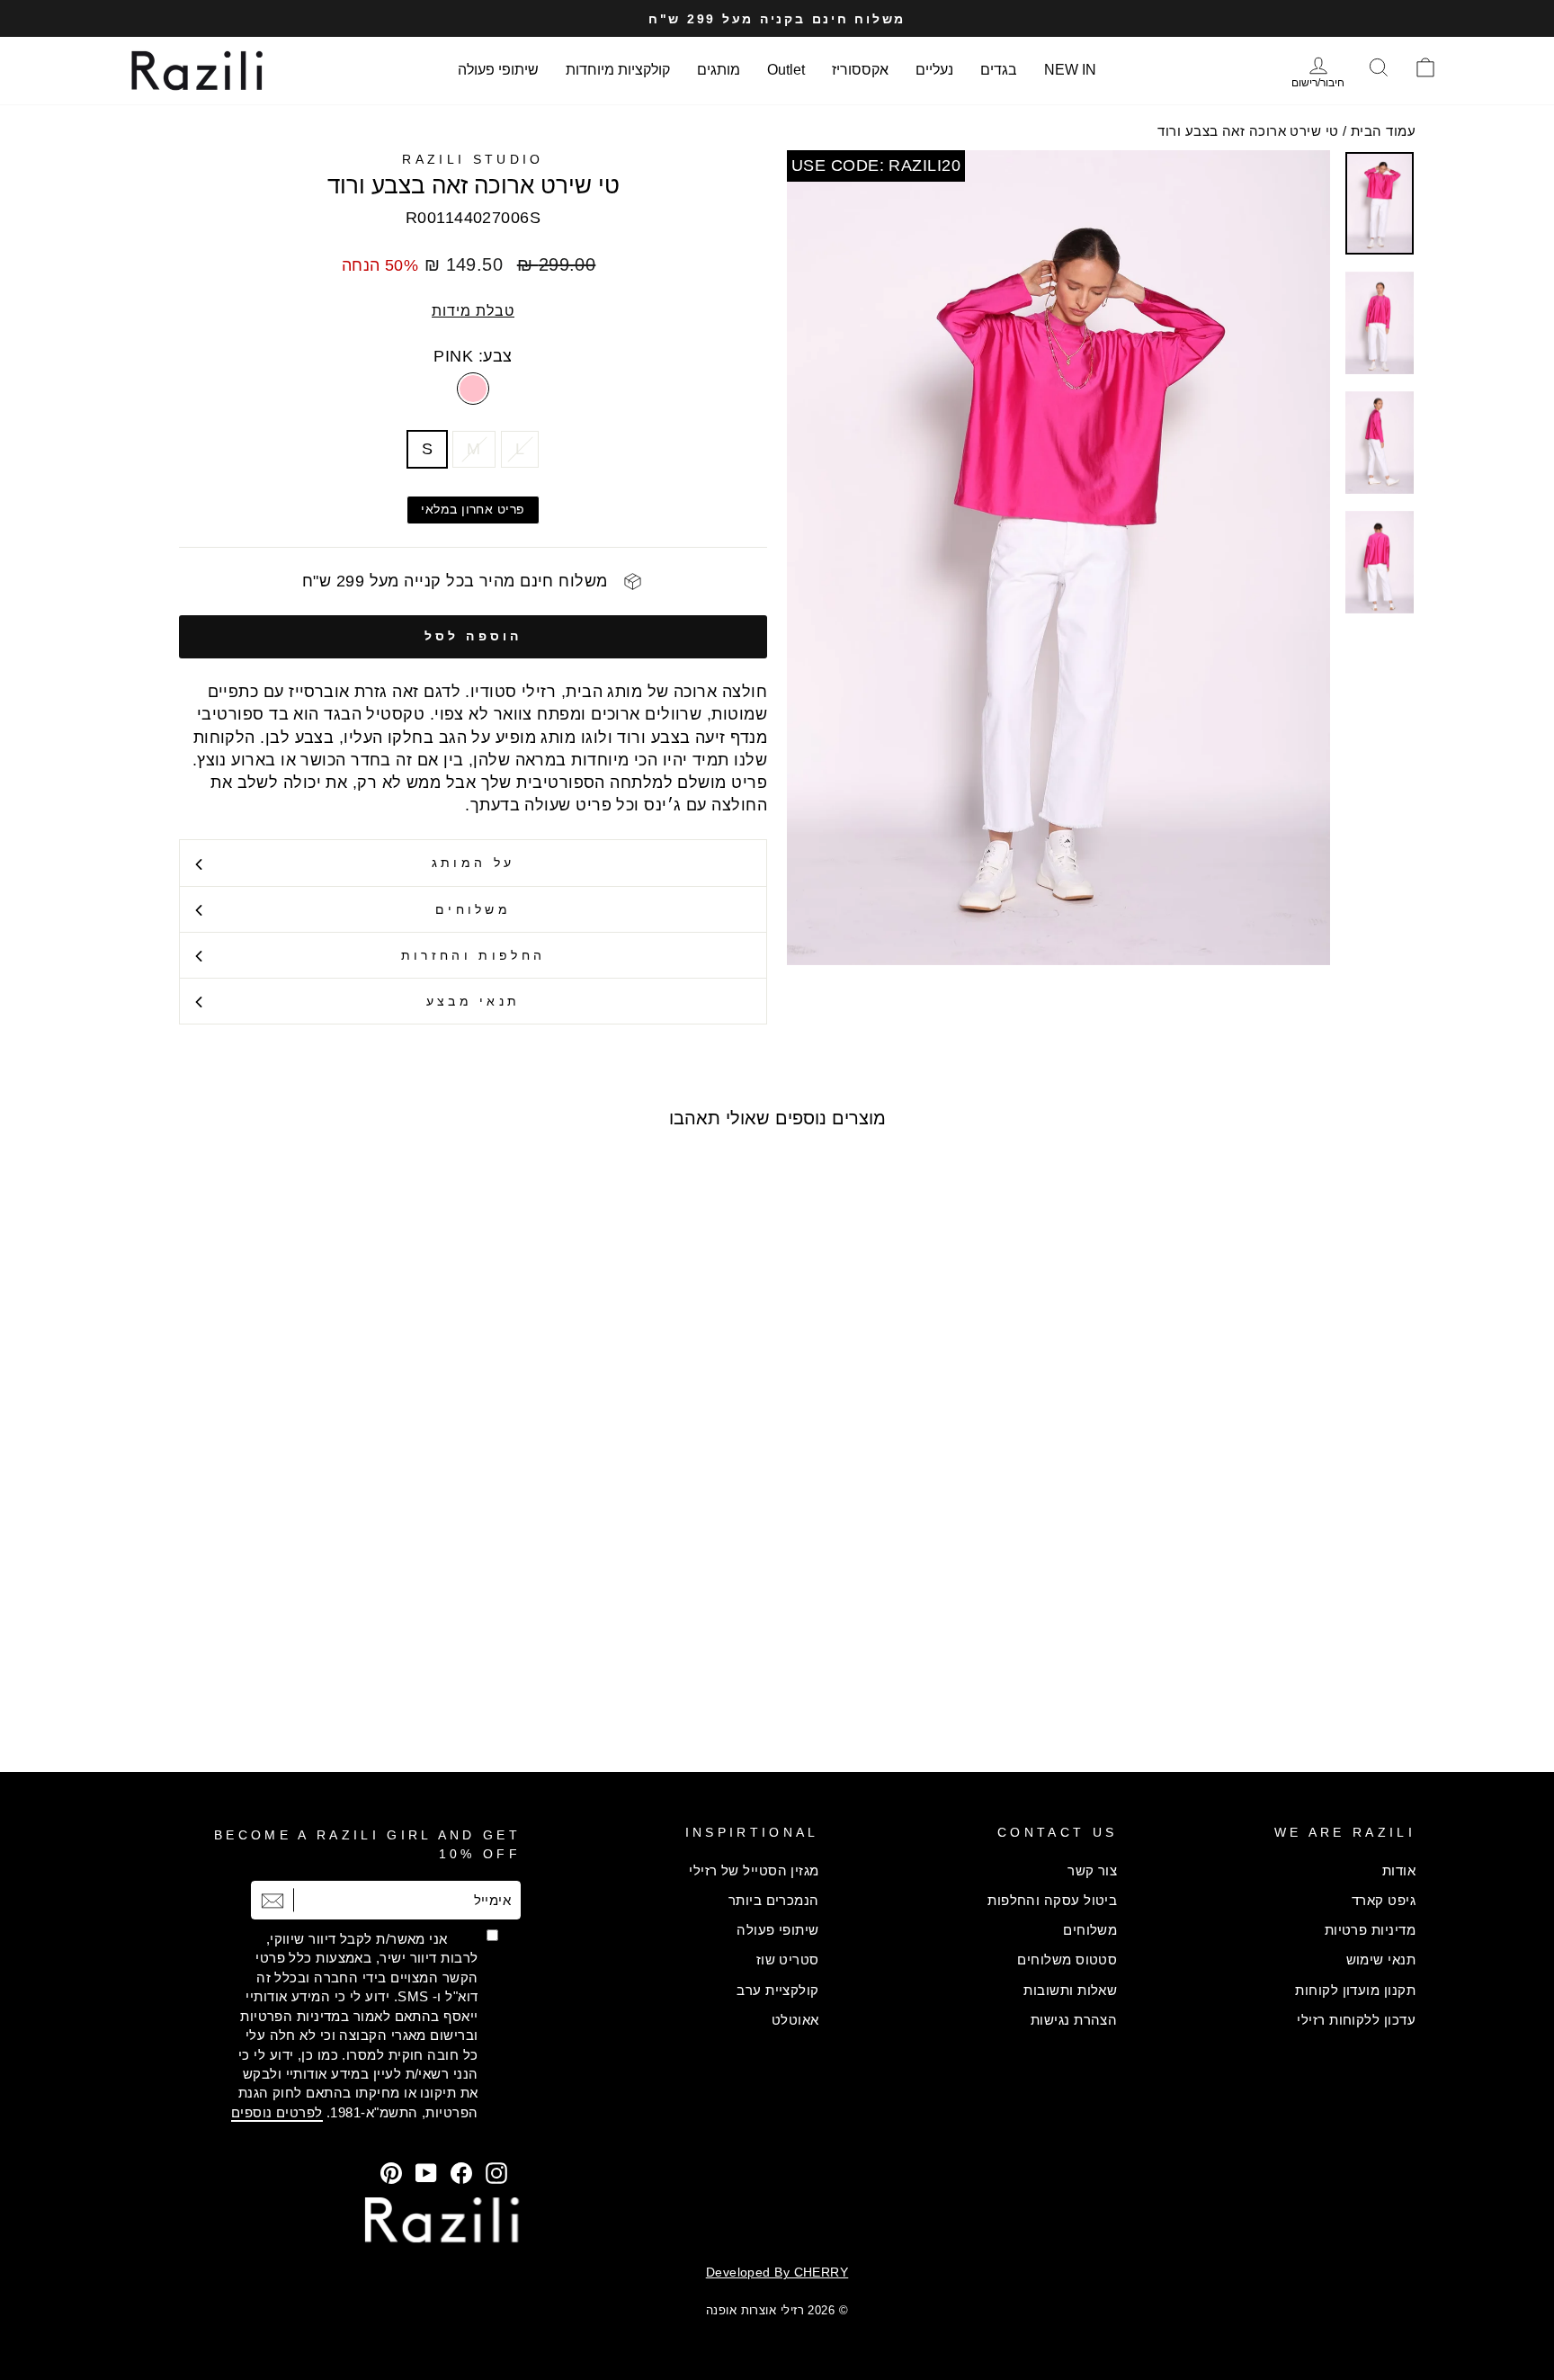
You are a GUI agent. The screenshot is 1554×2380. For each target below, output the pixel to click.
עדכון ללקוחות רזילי (1356, 2020)
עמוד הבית (1383, 131)
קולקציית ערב (777, 1990)
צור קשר (1092, 1870)
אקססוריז (860, 70)
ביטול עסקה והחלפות (1052, 1900)
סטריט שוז (788, 1959)
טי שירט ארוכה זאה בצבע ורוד (1248, 131)
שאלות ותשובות (1070, 1990)
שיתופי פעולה (498, 70)
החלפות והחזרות (473, 955)
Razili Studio (473, 159)
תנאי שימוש (1381, 1959)
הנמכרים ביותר (774, 1900)
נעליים (934, 70)
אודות (1399, 1870)
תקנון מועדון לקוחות (1355, 1990)
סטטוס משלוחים (1067, 1959)
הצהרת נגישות (1074, 2020)
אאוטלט (795, 2020)
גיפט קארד (1384, 1900)
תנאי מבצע (473, 1001)
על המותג (473, 863)
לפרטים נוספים (277, 2112)
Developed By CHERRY (777, 2272)
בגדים (999, 70)
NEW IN (1070, 70)
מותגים (719, 70)
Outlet (786, 70)
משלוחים (473, 909)
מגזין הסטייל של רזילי (754, 1870)
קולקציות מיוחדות (618, 70)
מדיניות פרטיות (1370, 1930)
